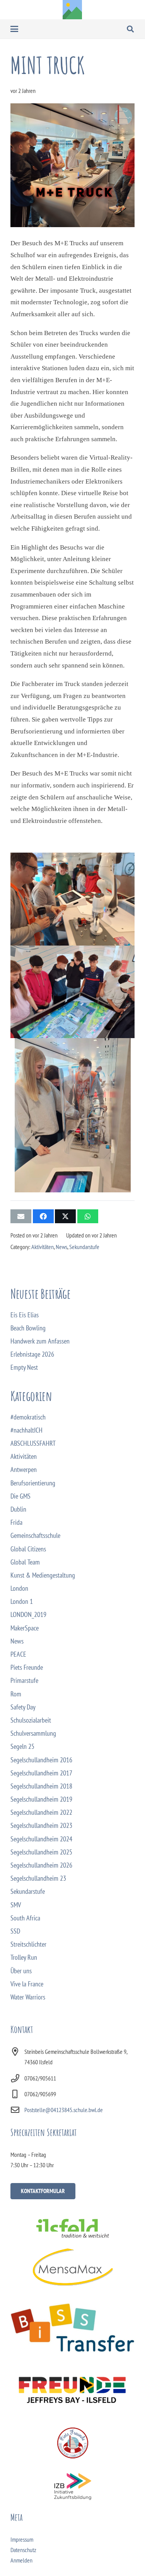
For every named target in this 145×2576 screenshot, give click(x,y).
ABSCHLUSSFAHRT (33, 1443)
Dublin (18, 1509)
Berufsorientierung (33, 1483)
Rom (16, 1694)
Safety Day (23, 1707)
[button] (14, 29)
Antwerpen (24, 1469)
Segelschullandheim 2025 (41, 1852)
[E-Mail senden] (21, 1216)
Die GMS (20, 1496)
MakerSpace (25, 1628)
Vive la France (27, 1984)
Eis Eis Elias (25, 1315)
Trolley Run (24, 1957)
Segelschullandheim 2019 (41, 1799)
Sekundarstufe (84, 1247)
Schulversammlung (33, 1733)
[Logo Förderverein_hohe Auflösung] (72, 2443)
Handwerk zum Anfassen (40, 1341)
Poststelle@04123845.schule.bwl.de (64, 2110)
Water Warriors (28, 1997)
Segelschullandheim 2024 (41, 1839)
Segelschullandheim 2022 (41, 1812)
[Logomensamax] (72, 2267)
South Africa (25, 1918)
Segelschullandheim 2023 (41, 1825)
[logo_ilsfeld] (72, 2228)
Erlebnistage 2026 (32, 1354)
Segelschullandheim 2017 (41, 1773)
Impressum (22, 2539)
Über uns (21, 1971)
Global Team (25, 1562)
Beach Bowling (28, 1328)
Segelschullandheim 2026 (41, 1865)
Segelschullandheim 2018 (41, 1786)
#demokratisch (28, 1417)
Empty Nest (24, 1367)
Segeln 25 (22, 1746)
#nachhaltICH (26, 1430)
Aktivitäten (43, 1247)
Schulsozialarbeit (31, 1720)
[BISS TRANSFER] (72, 2328)
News (61, 1247)
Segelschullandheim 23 (38, 1878)
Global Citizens (28, 1549)
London (19, 1588)
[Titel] (72, 10)
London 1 (22, 1601)
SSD (15, 1931)
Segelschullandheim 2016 (41, 1760)
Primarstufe (24, 1680)
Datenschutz (23, 2550)
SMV (16, 1905)
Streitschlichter (28, 1944)
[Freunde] (72, 2388)
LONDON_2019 (28, 1614)
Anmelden (21, 2560)
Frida (16, 1522)
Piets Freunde (27, 1667)
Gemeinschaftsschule (35, 1535)
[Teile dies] (43, 1216)
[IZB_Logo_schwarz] (72, 2487)
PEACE (18, 1654)
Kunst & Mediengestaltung (43, 1575)
